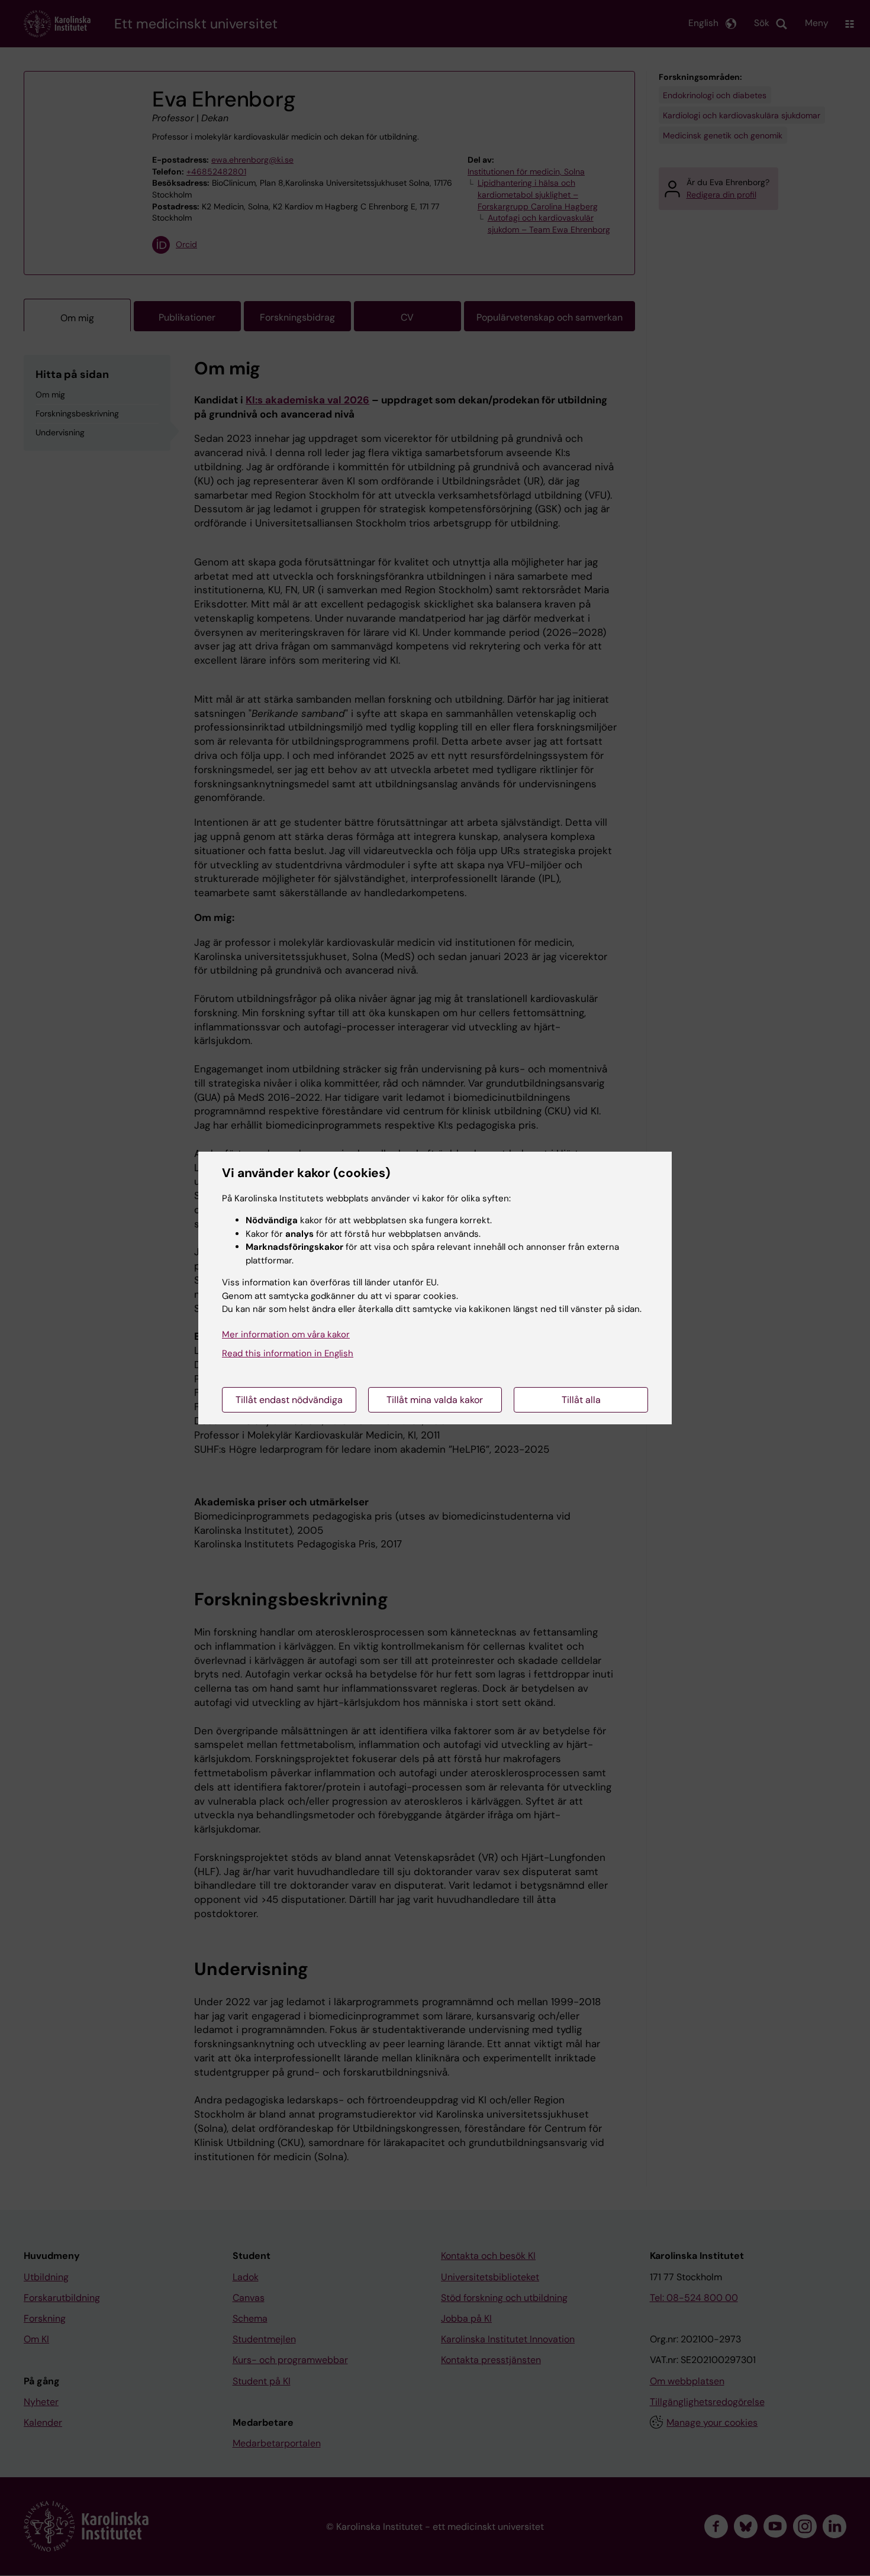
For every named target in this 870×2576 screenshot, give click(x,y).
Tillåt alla (581, 1400)
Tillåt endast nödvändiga (289, 1400)
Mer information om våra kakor (286, 1334)
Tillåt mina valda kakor (435, 1400)
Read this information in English (288, 1353)
